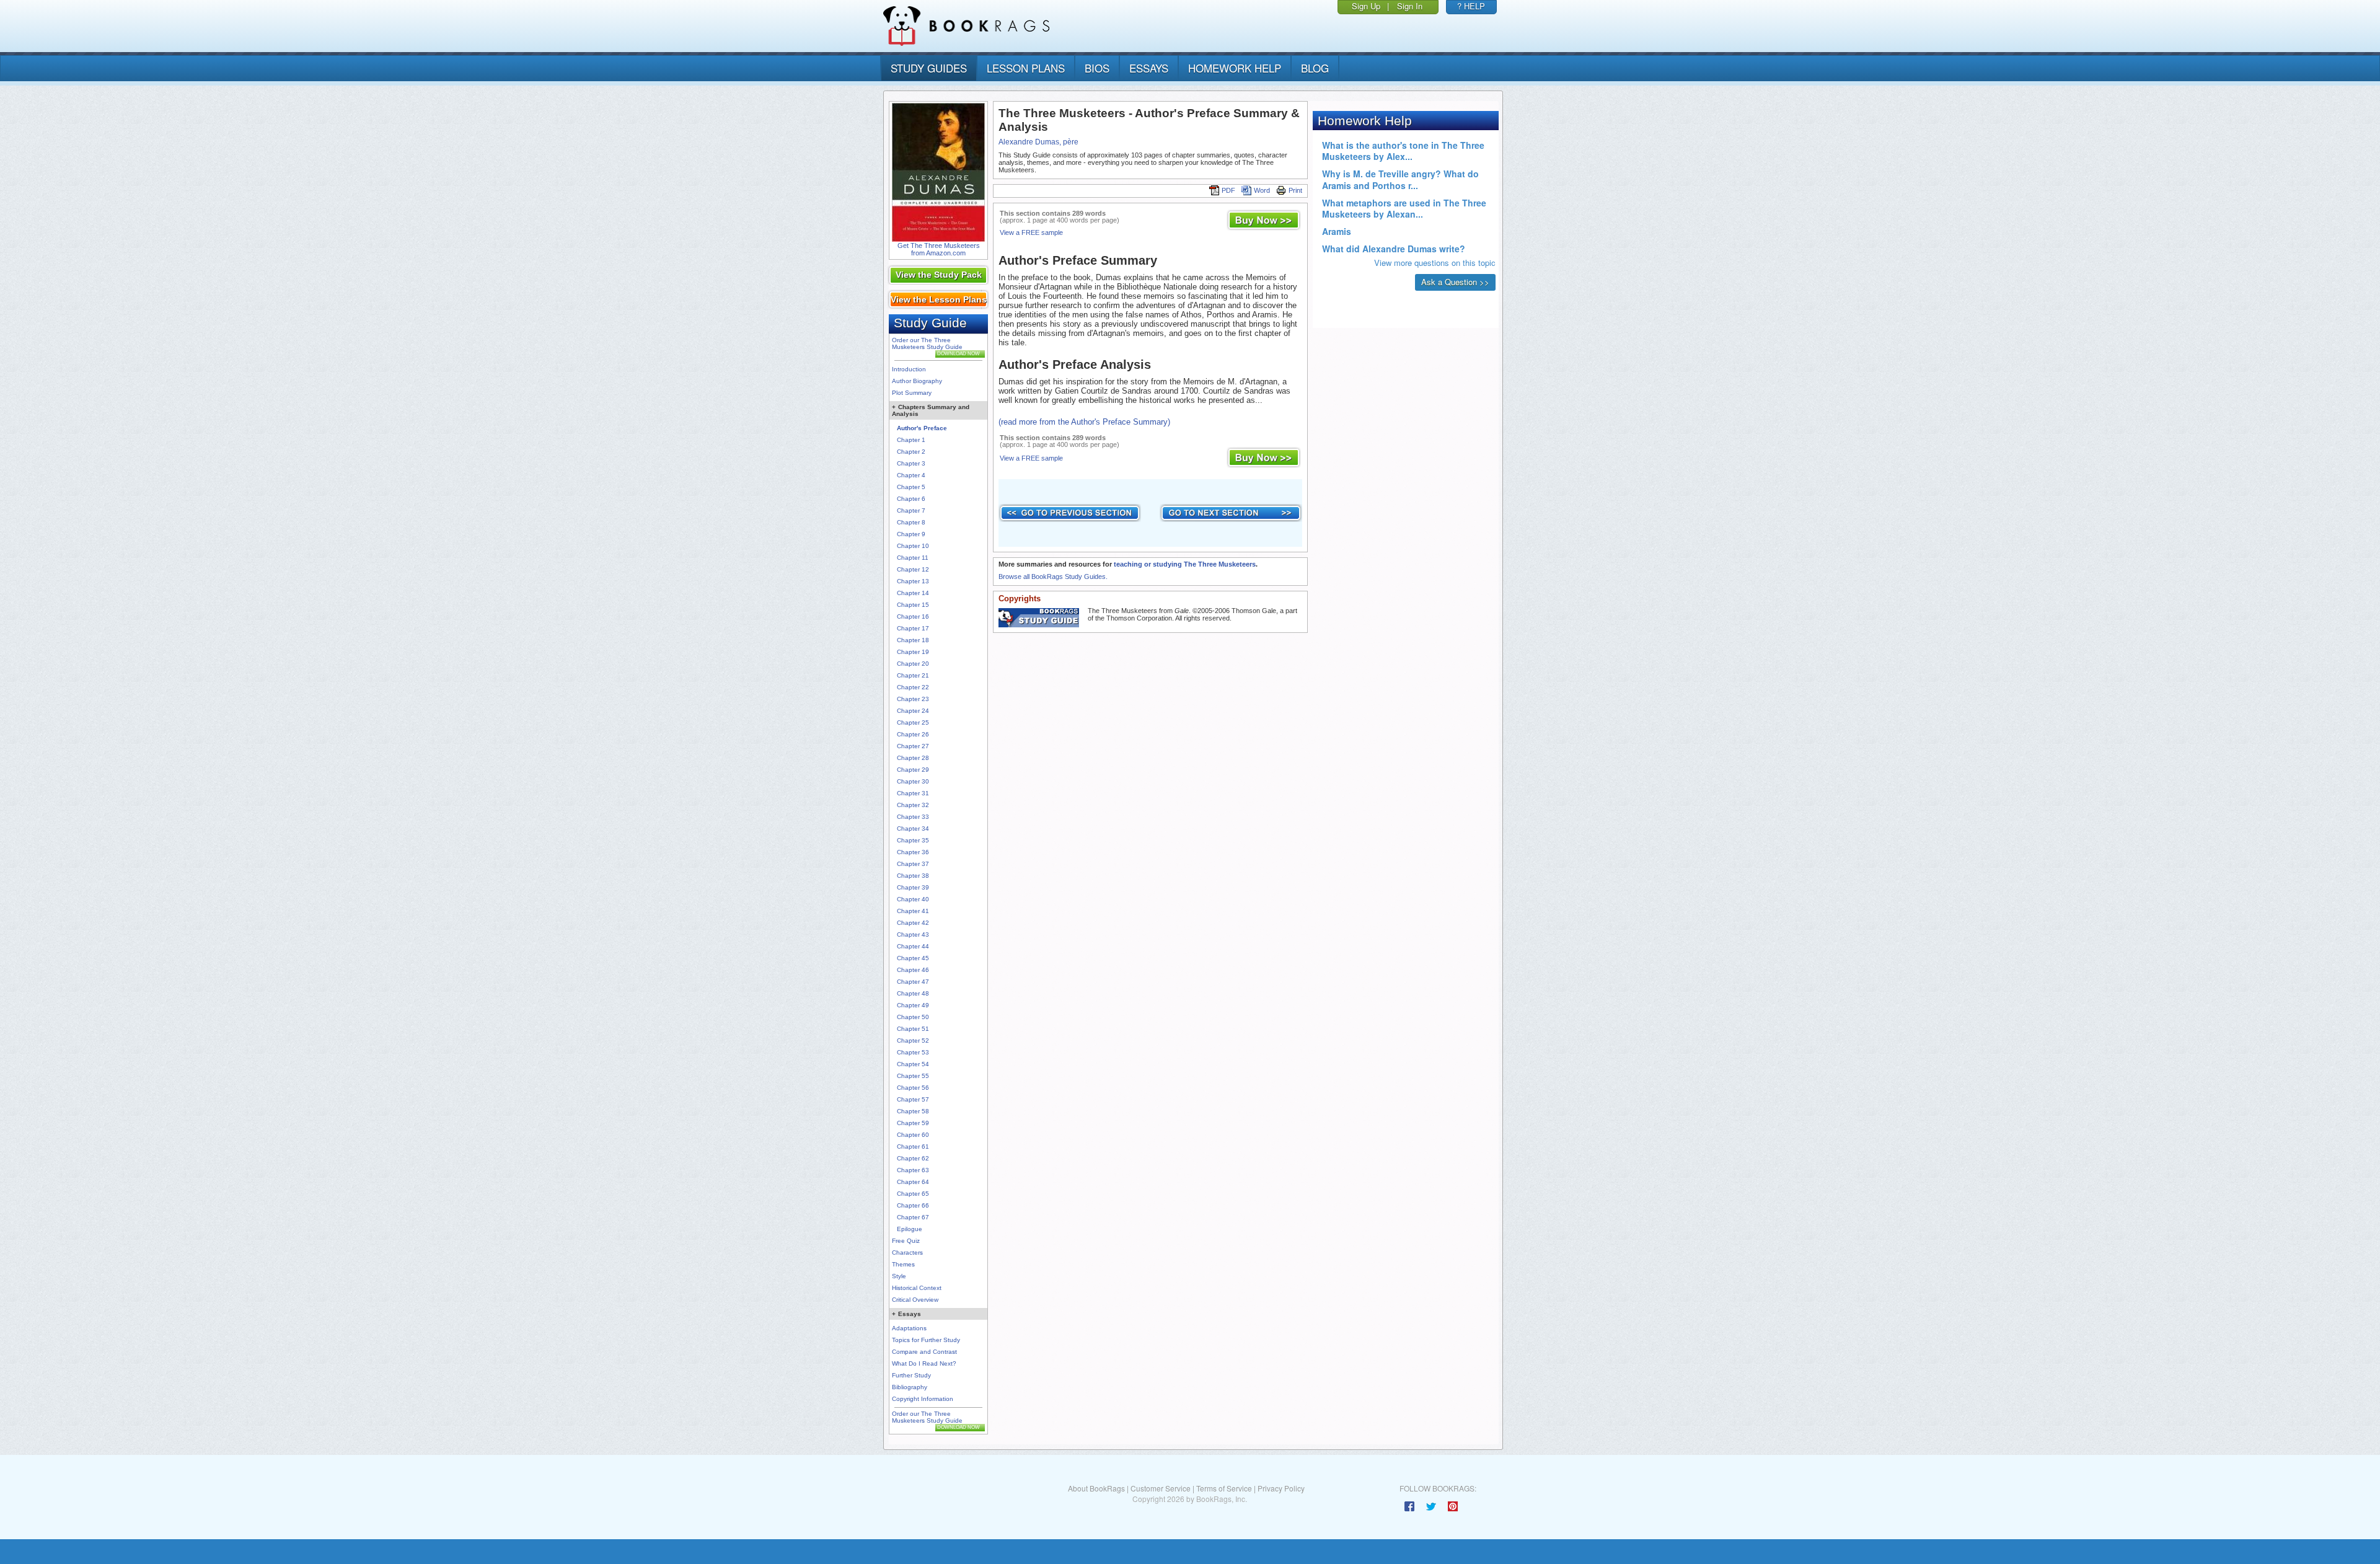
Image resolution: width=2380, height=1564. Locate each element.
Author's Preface (922, 428)
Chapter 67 (913, 1217)
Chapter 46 (913, 970)
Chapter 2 (911, 452)
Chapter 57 (913, 1099)
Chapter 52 (913, 1040)
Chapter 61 (913, 1146)
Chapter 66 (913, 1205)
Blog (1315, 68)
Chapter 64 (913, 1182)
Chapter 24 (913, 711)
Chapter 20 (913, 664)
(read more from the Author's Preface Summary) (1084, 422)
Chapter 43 (913, 934)
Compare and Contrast (924, 1352)
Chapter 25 (913, 722)
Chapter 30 (913, 781)
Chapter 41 (913, 911)
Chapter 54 (913, 1064)
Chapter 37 (913, 864)
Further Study (911, 1375)
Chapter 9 (911, 534)
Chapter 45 (913, 958)
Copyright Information (923, 1399)
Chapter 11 (913, 558)
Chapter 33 (913, 817)
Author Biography (917, 381)
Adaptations (909, 1328)
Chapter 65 (913, 1194)
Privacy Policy (1281, 1488)
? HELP (1471, 6)
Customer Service (1161, 1488)
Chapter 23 (913, 699)
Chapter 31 (913, 793)
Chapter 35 (913, 840)
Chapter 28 (913, 758)
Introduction (909, 369)
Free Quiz (906, 1241)
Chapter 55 (913, 1076)
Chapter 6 (911, 499)
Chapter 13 (913, 581)
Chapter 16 (913, 616)
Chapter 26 (913, 734)
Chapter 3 (911, 463)
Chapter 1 (911, 440)
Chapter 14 (913, 593)
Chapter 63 (913, 1170)
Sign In (1410, 6)
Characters (907, 1253)
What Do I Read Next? (924, 1363)
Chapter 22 (913, 687)
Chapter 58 (913, 1111)
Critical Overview (915, 1300)
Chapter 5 (911, 487)
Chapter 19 (913, 652)
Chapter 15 (913, 605)
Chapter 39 (913, 887)
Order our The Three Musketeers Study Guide (927, 343)
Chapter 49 (913, 1005)
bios (1097, 68)
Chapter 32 (913, 805)
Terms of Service (1224, 1488)
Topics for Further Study (926, 1340)
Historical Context (917, 1288)
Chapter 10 (913, 546)
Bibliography (910, 1387)
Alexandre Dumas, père (1038, 142)
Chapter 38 (913, 876)
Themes (903, 1264)
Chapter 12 (913, 569)
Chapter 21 (913, 675)
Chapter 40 (913, 899)
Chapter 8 (911, 522)
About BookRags (1096, 1488)
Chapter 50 (913, 1017)
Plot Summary (912, 393)
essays (1149, 68)
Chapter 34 (913, 828)
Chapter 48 (913, 993)
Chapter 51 (913, 1029)
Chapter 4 (911, 475)
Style (899, 1276)
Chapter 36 (913, 852)
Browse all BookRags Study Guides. (1053, 577)
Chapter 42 (913, 923)
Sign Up (1366, 6)
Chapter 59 (913, 1123)
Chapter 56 (913, 1088)
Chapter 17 (913, 628)
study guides (929, 68)
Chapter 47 (913, 982)
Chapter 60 (913, 1135)
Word (1262, 190)
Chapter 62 (913, 1158)
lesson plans (1026, 68)
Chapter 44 (913, 946)
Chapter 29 (913, 770)
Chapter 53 (913, 1052)
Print (1295, 190)
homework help (1235, 68)
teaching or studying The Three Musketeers (1185, 564)
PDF (1228, 190)
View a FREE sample (1031, 232)
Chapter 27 (913, 746)
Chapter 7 (911, 510)
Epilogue (910, 1229)
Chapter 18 (913, 640)
